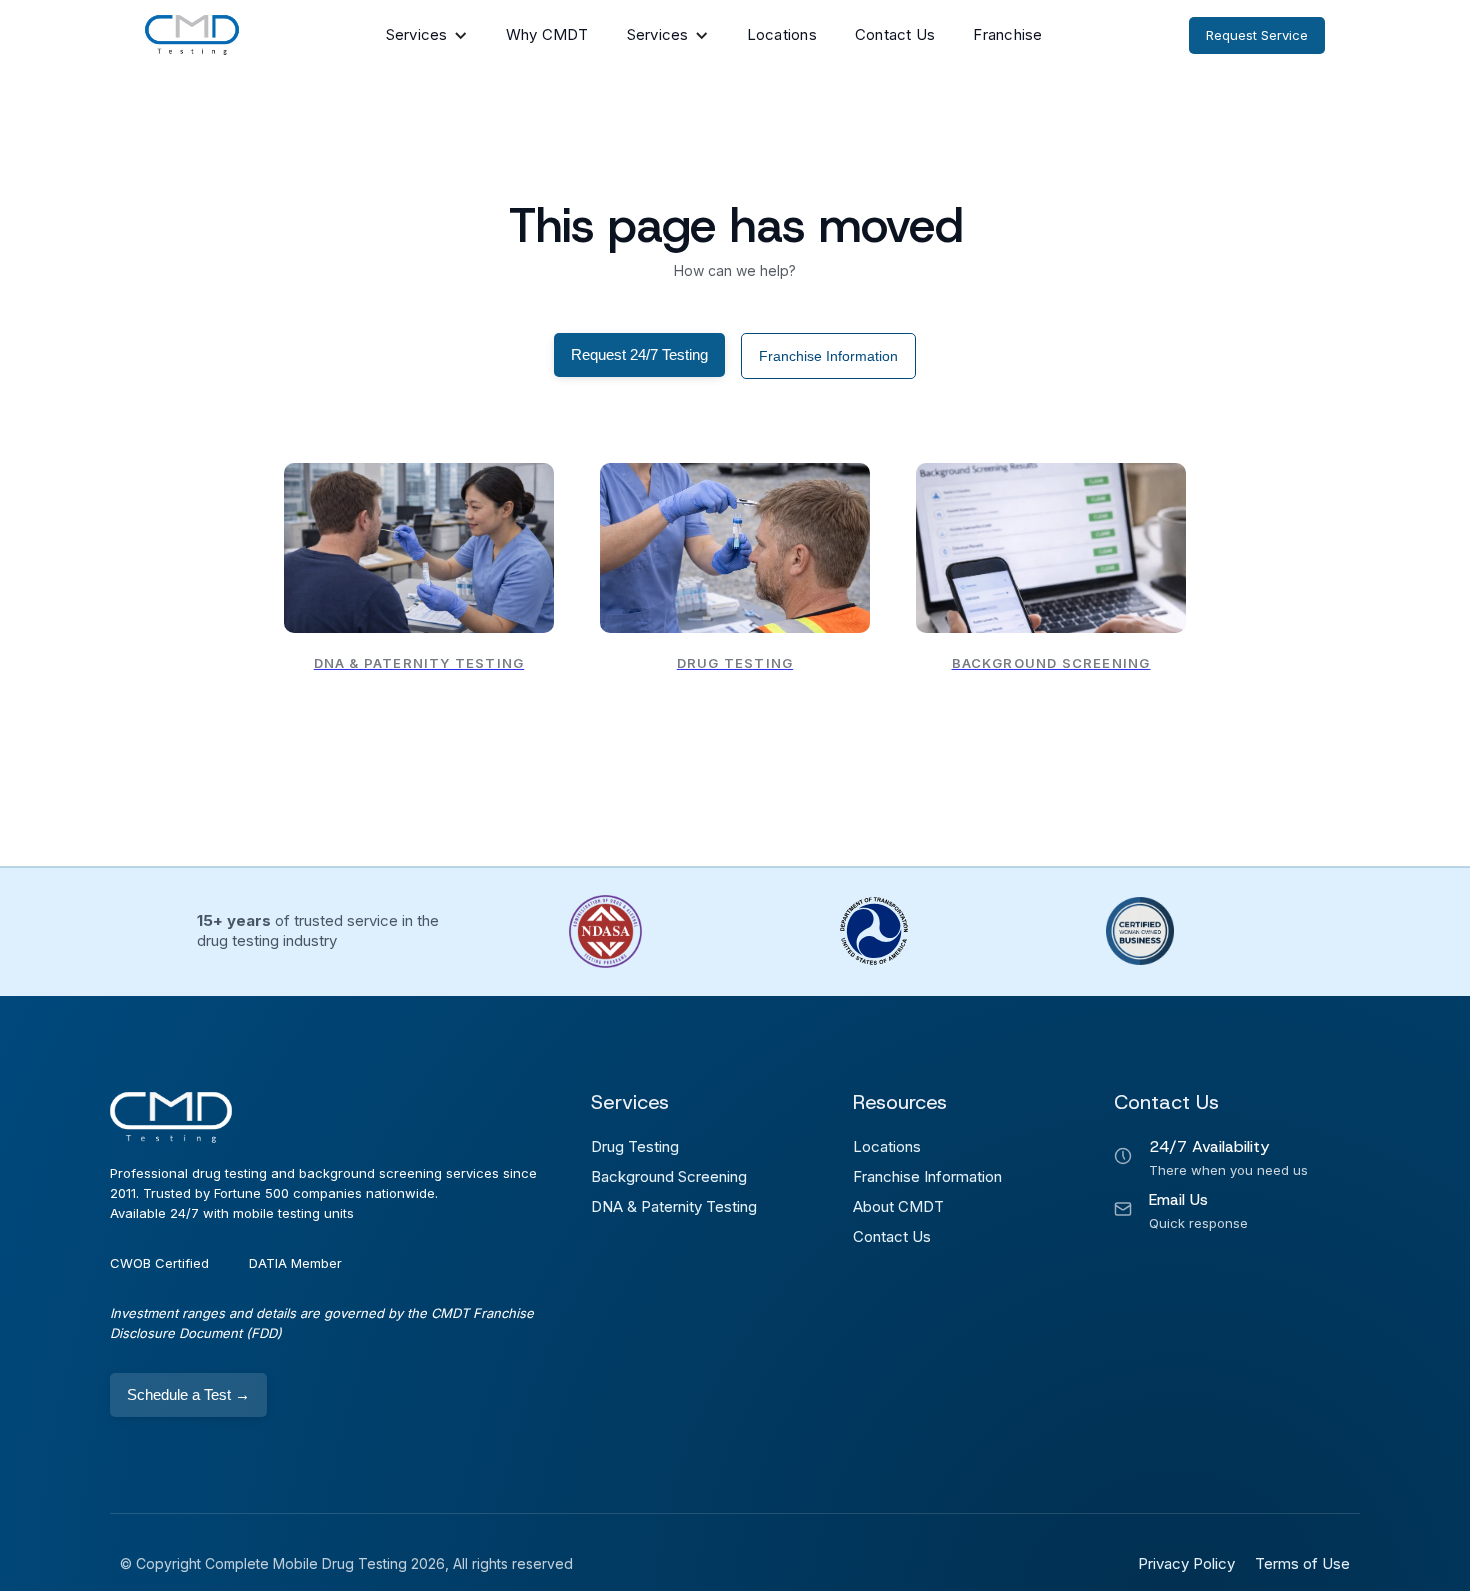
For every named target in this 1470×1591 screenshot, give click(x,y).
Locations (782, 34)
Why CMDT (547, 34)
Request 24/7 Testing (639, 354)
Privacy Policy (1186, 1563)
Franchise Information (828, 356)
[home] (192, 35)
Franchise (1007, 34)
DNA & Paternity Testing (674, 1206)
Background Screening (669, 1176)
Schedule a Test (188, 1394)
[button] (427, 35)
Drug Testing (635, 1146)
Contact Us (895, 34)
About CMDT (898, 1206)
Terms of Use (1302, 1563)
